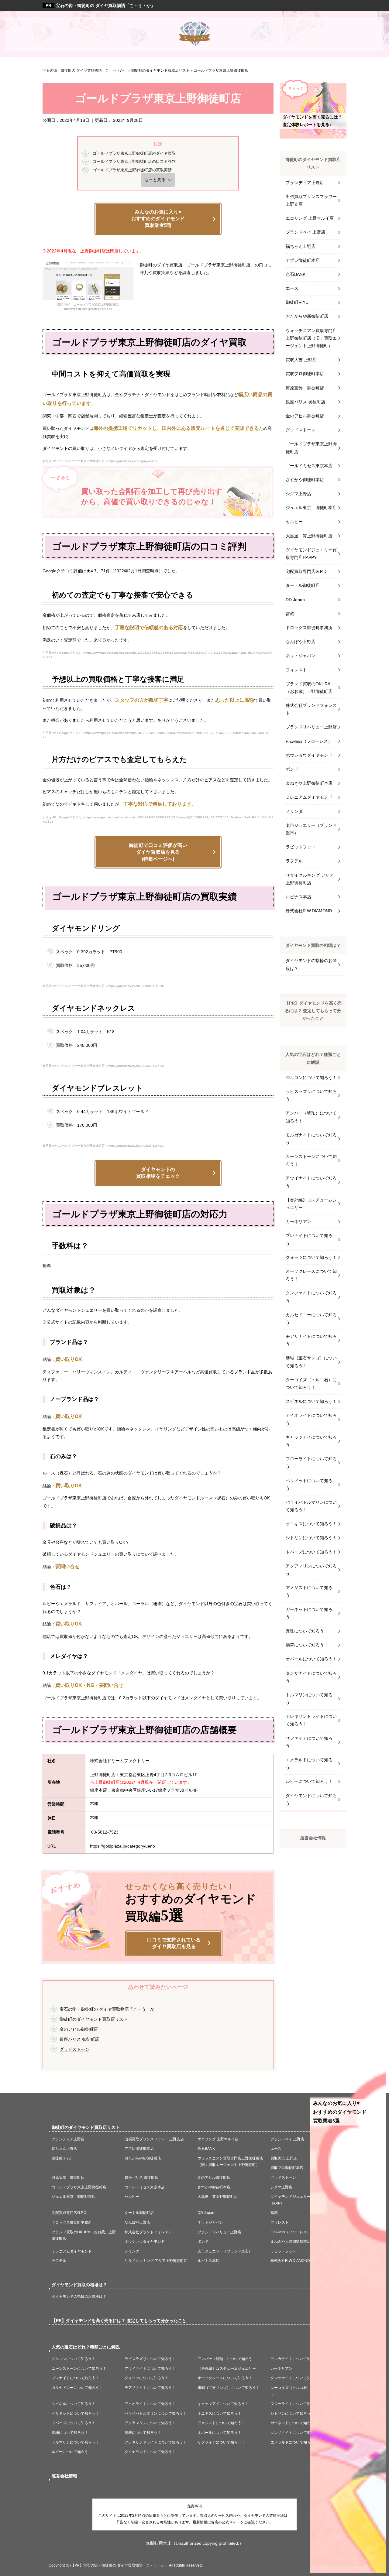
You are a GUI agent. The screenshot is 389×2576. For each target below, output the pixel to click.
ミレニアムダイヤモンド (309, 797)
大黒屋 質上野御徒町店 (309, 536)
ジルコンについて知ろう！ (311, 1077)
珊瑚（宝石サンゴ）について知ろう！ (311, 1362)
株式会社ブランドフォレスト (311, 709)
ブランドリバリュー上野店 (311, 727)
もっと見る (155, 180)
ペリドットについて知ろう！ (309, 1484)
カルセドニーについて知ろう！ (311, 1319)
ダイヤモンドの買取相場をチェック (158, 1173)
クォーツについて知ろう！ (311, 1257)
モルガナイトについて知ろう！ (311, 1139)
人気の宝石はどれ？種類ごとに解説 (313, 1058)
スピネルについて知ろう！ (311, 1401)
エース (292, 288)
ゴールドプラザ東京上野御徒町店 (311, 448)
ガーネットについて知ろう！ (309, 1613)
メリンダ (294, 811)
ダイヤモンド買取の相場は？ (313, 945)
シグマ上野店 (298, 494)
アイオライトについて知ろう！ (311, 1419)
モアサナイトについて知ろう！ (311, 1340)
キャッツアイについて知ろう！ (311, 1441)
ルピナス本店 (298, 897)
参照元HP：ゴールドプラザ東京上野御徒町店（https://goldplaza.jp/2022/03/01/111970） (104, 986)
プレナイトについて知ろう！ (309, 1239)
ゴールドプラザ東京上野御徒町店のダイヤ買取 (134, 153)
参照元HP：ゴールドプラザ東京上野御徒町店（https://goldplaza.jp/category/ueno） (101, 461)
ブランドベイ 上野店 (305, 232)
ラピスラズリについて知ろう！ (311, 1095)
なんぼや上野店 (301, 642)
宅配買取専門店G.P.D (306, 571)
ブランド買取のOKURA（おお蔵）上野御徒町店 (309, 688)
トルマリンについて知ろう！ (309, 1699)
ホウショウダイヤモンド (309, 755)
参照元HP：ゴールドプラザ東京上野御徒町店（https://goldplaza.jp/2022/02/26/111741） (104, 1146)
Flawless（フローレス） (309, 741)
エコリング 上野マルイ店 (310, 218)
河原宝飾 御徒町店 (305, 388)
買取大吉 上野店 (301, 360)
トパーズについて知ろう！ (311, 1552)
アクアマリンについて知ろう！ (311, 1570)
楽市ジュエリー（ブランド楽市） (311, 829)
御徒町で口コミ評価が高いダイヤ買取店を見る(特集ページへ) (158, 852)
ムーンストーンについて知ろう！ (311, 1160)
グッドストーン (74, 2049)
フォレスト (296, 670)
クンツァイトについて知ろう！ (311, 1297)
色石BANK (296, 274)
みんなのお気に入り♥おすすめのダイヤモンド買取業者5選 (158, 219)
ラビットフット (301, 847)
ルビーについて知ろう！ (309, 1781)
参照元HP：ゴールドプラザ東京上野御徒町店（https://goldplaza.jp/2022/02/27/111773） (104, 1066)
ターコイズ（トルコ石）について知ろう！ (311, 1384)
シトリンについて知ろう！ (311, 1538)
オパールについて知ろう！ (311, 1659)
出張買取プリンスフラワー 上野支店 (311, 200)
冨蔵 (290, 614)
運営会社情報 (313, 1838)
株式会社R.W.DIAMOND (309, 911)
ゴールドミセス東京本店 (309, 466)
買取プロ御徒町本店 (305, 374)
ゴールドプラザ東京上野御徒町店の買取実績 (132, 170)
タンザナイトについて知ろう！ (311, 1677)
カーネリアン (298, 1221)
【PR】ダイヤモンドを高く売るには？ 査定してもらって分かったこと (313, 1011)
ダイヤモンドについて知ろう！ (311, 1799)
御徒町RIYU (297, 302)
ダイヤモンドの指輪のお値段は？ (311, 964)
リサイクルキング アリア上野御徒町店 (310, 879)
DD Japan (295, 600)
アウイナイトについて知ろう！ (311, 1182)
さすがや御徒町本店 (305, 480)
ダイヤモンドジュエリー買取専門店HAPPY (311, 554)
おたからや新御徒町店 (307, 316)
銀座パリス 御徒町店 (79, 2039)
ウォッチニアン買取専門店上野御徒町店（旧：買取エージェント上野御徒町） (311, 338)
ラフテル (294, 861)
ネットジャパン (301, 656)
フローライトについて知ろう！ (311, 1463)
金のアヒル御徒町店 (79, 2029)
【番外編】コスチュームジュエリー (311, 1204)
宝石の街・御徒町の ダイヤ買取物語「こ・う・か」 (105, 5)
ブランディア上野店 (305, 183)
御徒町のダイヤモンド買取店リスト (94, 2019)
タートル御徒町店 (303, 585)
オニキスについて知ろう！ (311, 1524)
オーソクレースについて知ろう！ (311, 1275)
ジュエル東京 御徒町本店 (311, 508)
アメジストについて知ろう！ (309, 1591)
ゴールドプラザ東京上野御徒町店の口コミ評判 (134, 161)
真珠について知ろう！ (307, 1631)
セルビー (294, 522)
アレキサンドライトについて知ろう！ (311, 1720)
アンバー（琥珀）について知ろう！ (311, 1117)
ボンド (292, 769)
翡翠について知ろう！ (307, 1645)
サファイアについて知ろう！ (309, 1742)
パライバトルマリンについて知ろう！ (311, 1506)
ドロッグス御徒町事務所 (309, 628)
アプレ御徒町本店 (303, 260)
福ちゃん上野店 (301, 246)
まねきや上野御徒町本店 (309, 783)
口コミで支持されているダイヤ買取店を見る (174, 1943)
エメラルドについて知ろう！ (309, 1764)
